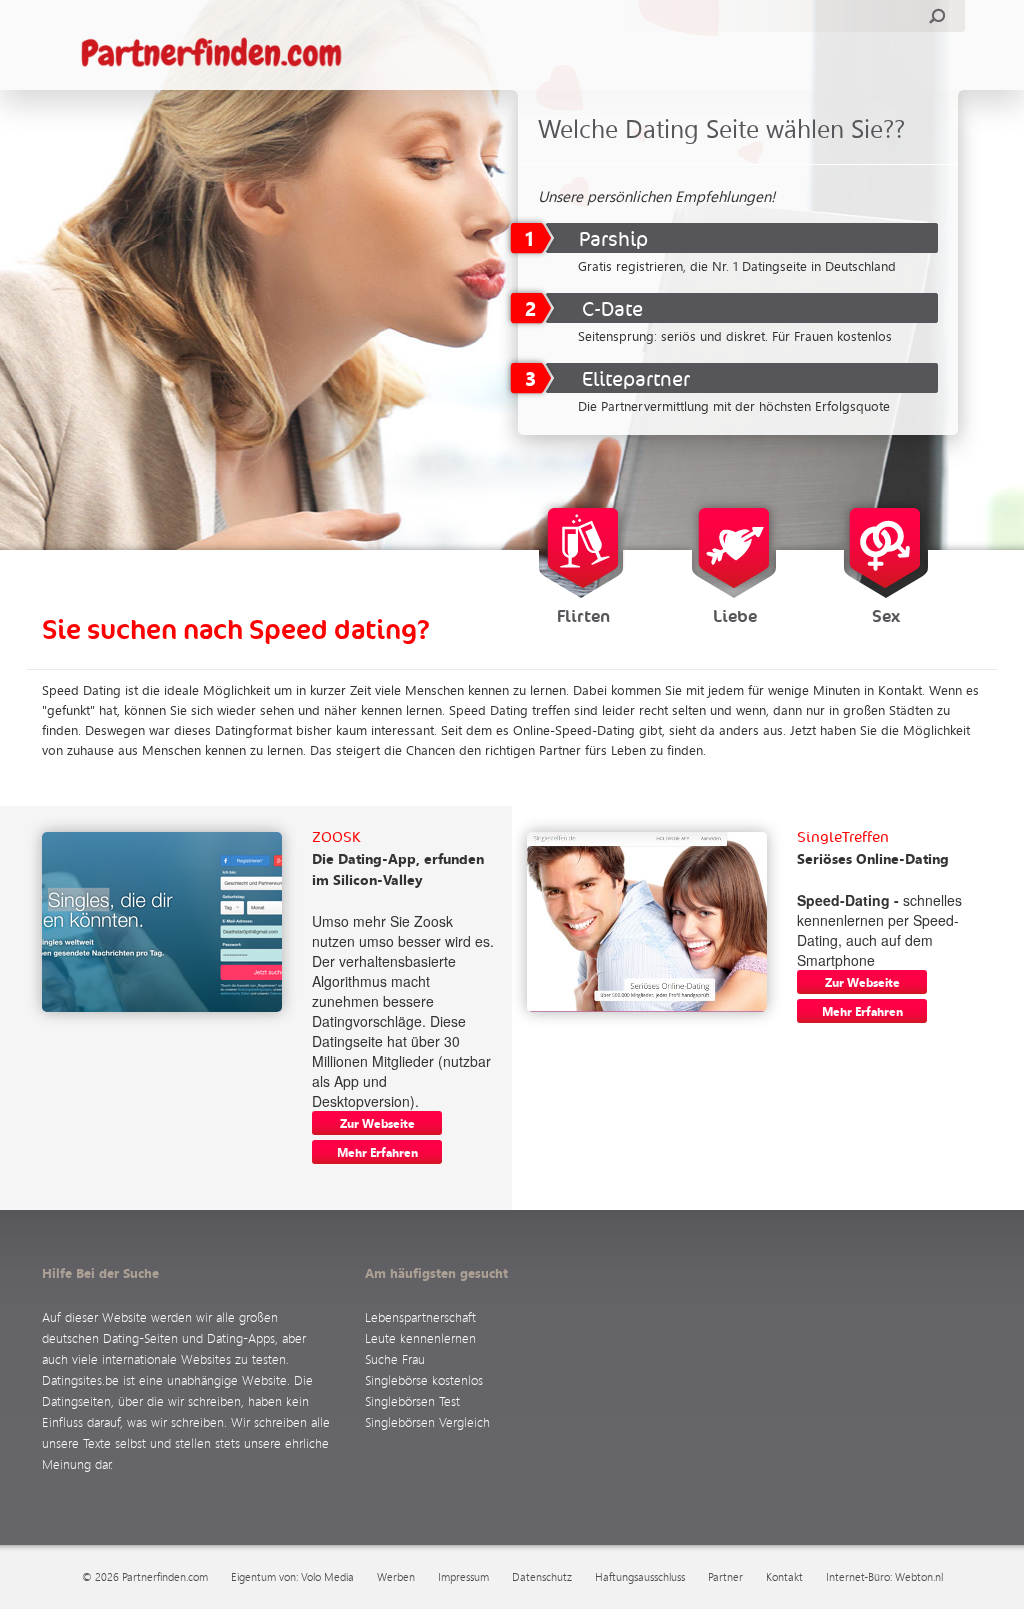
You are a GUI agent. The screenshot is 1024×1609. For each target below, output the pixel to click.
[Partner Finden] (221, 54)
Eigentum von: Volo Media (292, 1577)
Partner (725, 1577)
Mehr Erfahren (377, 1152)
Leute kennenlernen (420, 1337)
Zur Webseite (377, 1123)
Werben (396, 1577)
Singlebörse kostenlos (424, 1379)
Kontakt (784, 1577)
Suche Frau (395, 1358)
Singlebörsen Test (412, 1400)
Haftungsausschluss (640, 1577)
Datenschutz (542, 1577)
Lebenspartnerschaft (420, 1316)
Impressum (463, 1577)
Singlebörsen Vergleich (427, 1421)
